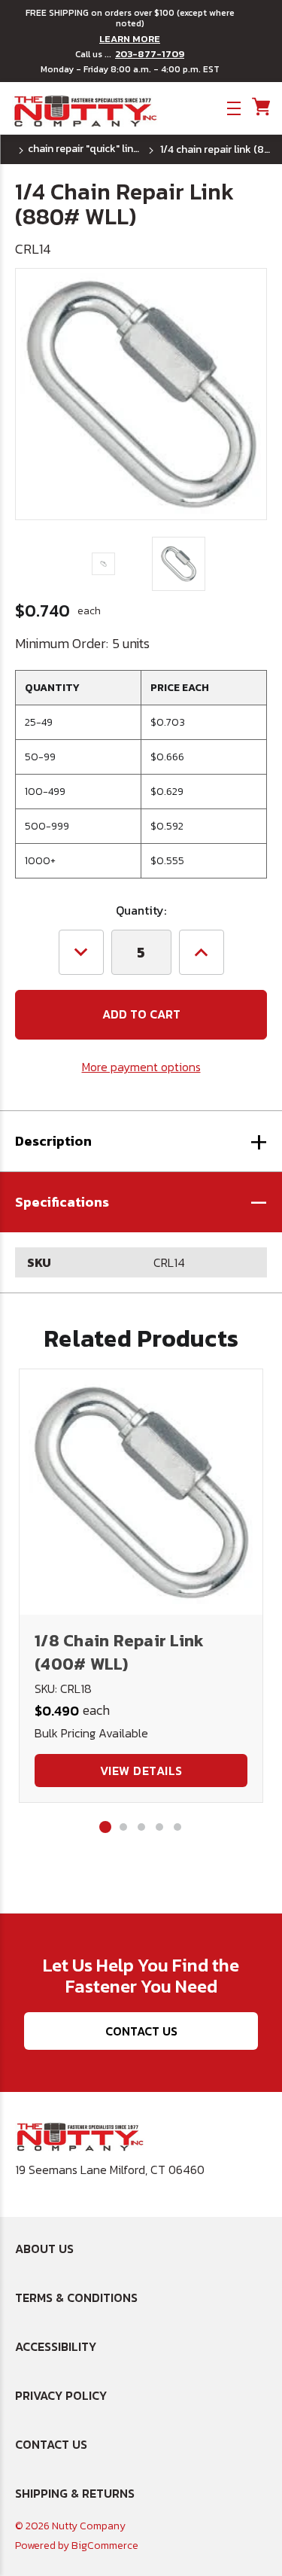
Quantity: (141, 910)
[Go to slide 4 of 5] (159, 1827)
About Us (44, 2249)
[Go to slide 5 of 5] (177, 1827)
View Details (141, 1771)
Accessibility (56, 2346)
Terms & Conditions (76, 2297)
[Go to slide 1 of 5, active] (105, 1827)
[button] (141, 1202)
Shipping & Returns (75, 2493)
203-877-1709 (150, 54)
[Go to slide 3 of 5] (141, 1827)
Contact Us (141, 2031)
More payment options (141, 1067)
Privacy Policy (61, 2395)
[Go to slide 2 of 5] (123, 1827)
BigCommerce (105, 2546)
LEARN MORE (130, 39)
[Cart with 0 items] (260, 107)
